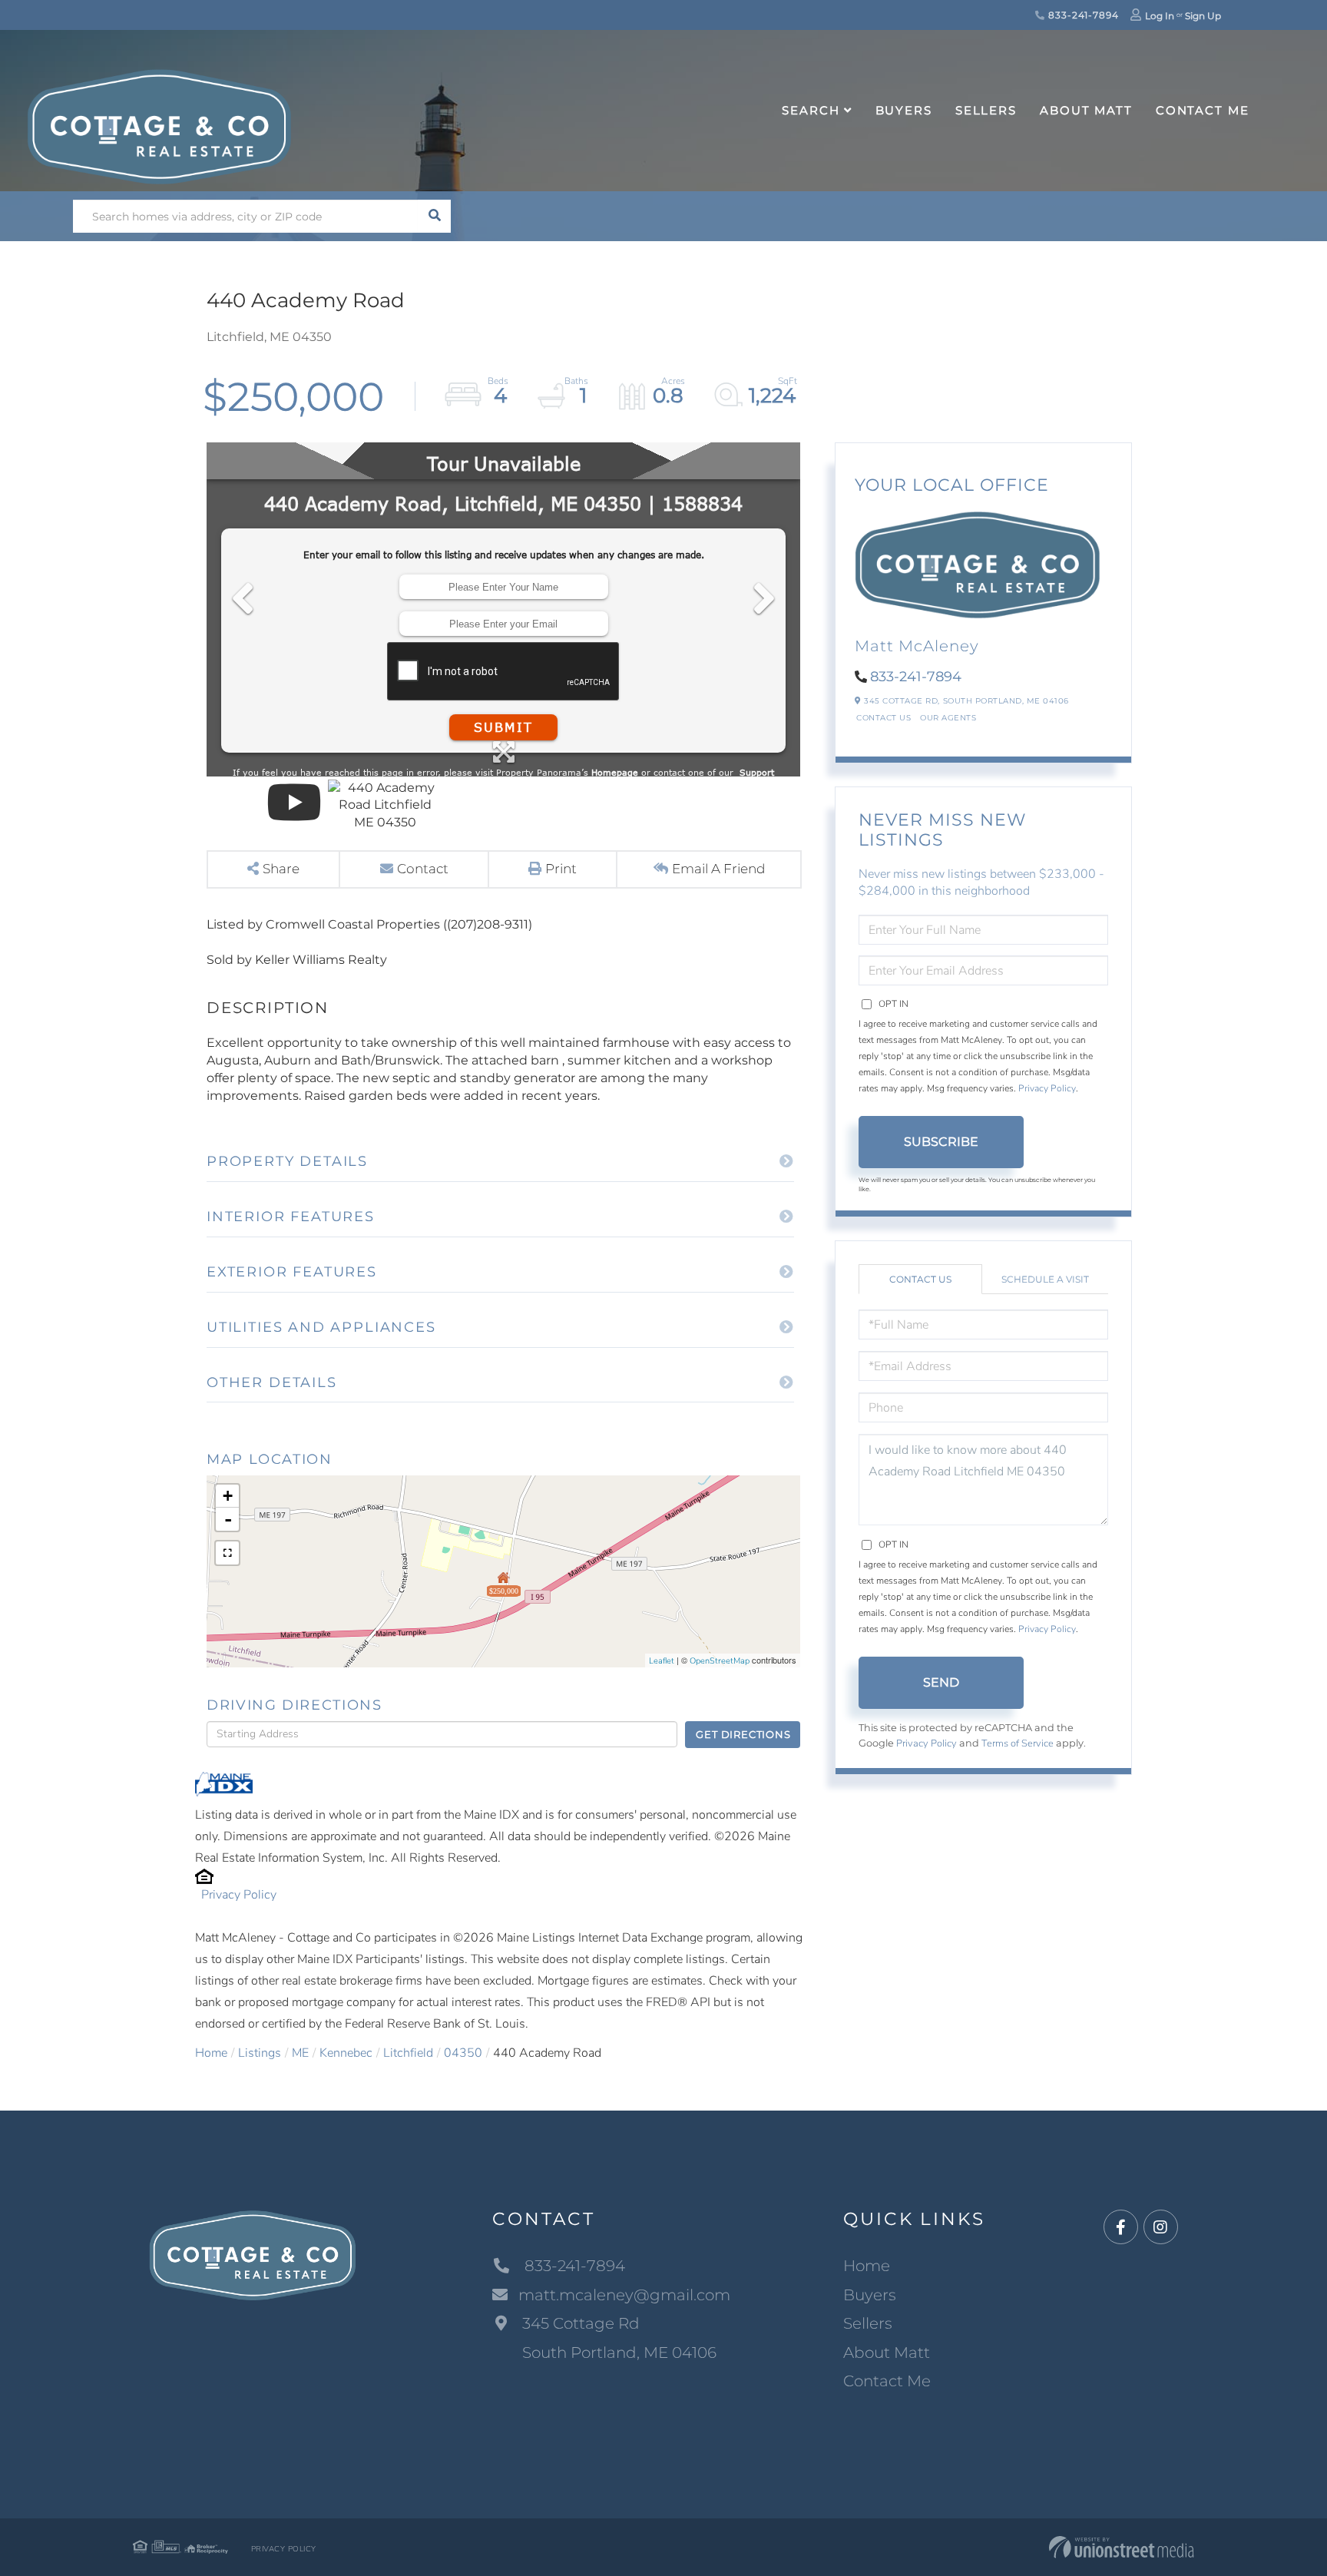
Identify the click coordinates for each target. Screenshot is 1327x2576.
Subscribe (941, 1142)
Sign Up (1203, 16)
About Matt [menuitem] (1086, 110)
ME (300, 2053)
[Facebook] (1121, 2228)
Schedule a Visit (1045, 1279)
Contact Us (884, 718)
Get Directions (743, 1734)
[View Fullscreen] (227, 1553)
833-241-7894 (1082, 15)
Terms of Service (1018, 1743)
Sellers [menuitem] (986, 110)
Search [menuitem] (811, 110)
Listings (260, 2053)
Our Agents (948, 718)
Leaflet (662, 1661)
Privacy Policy (239, 1895)
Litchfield (408, 2053)
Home (211, 2053)
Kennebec (346, 2053)
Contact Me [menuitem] (1203, 110)
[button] (434, 216)
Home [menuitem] (867, 2266)
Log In (1160, 16)
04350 (463, 2053)
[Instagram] (1161, 2228)
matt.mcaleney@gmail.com (624, 2295)
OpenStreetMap (720, 1661)
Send (941, 1682)
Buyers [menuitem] (904, 110)
